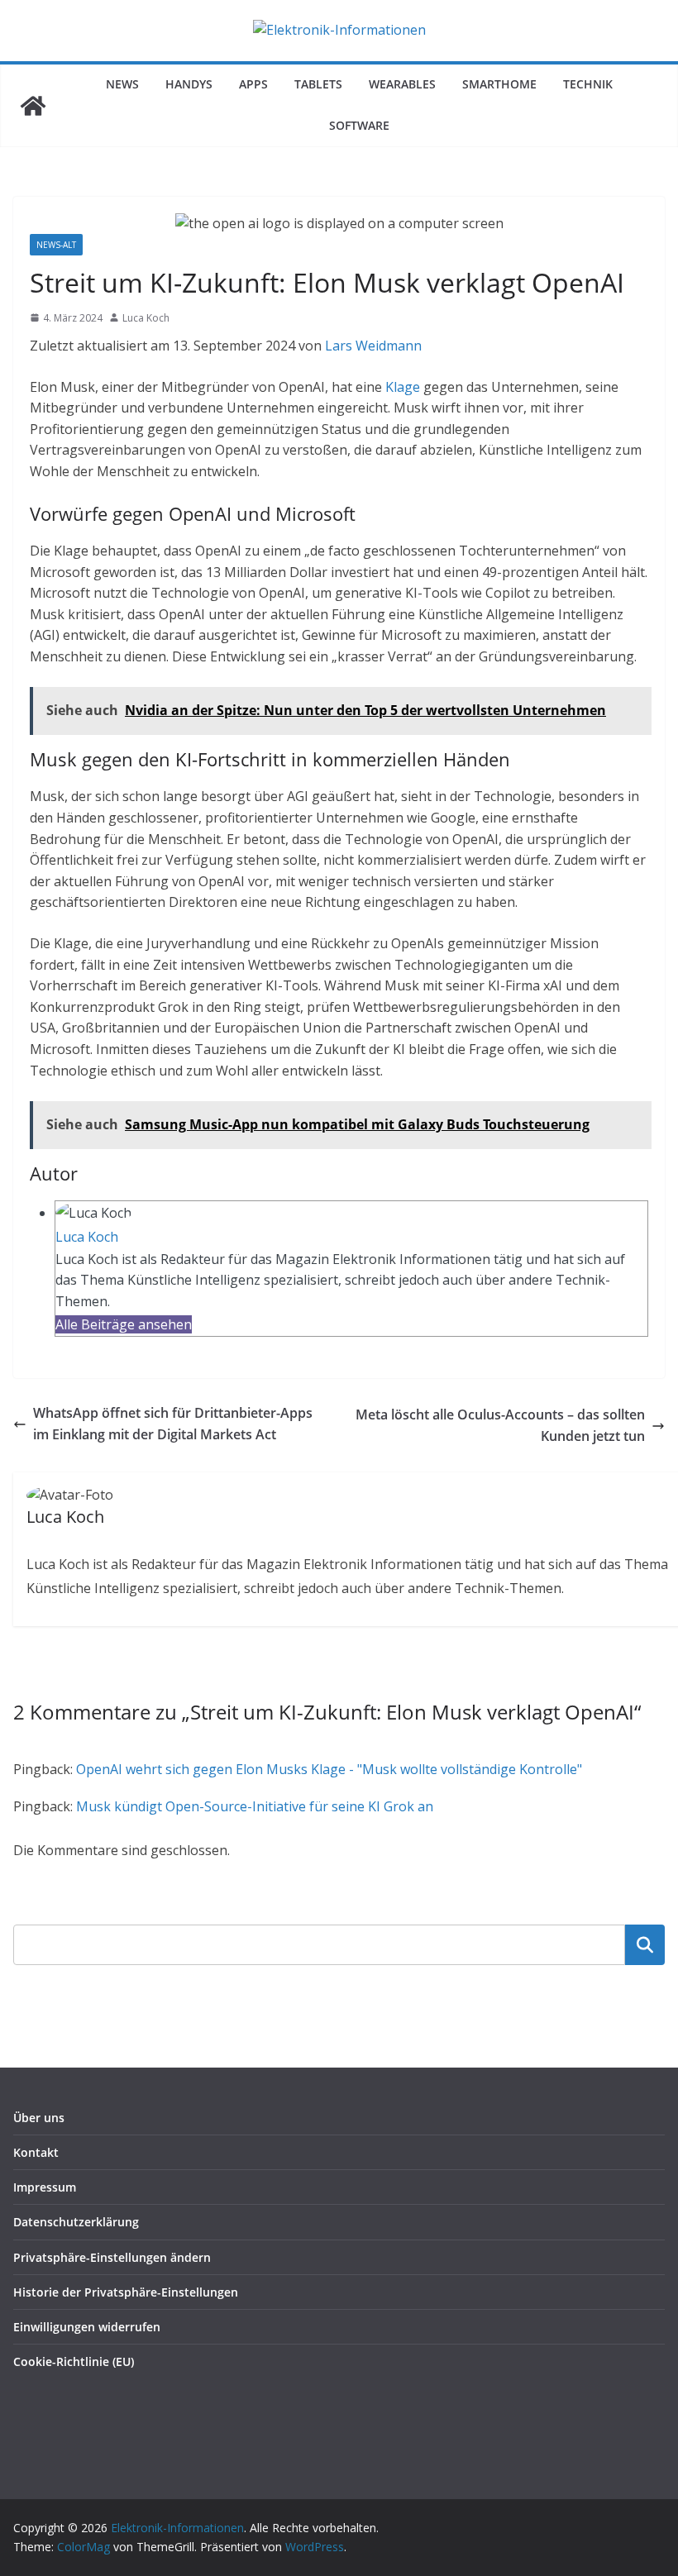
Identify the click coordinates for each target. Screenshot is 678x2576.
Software (359, 125)
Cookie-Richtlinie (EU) (74, 2361)
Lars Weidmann (373, 346)
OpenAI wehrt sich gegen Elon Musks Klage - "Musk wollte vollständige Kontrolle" (329, 1769)
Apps (253, 84)
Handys (189, 84)
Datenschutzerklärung (76, 2222)
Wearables (402, 84)
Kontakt (36, 2152)
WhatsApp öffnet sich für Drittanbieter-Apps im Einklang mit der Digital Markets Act (173, 1424)
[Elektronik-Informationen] (33, 106)
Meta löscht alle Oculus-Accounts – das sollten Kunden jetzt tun (500, 1425)
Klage (403, 387)
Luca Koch (146, 318)
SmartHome (499, 84)
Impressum (45, 2187)
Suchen (645, 1944)
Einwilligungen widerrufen (87, 2327)
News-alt (56, 245)
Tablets (318, 84)
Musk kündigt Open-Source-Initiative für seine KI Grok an (255, 1806)
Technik (588, 84)
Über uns (39, 2118)
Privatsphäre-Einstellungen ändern (112, 2257)
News (122, 84)
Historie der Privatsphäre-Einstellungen (126, 2292)
